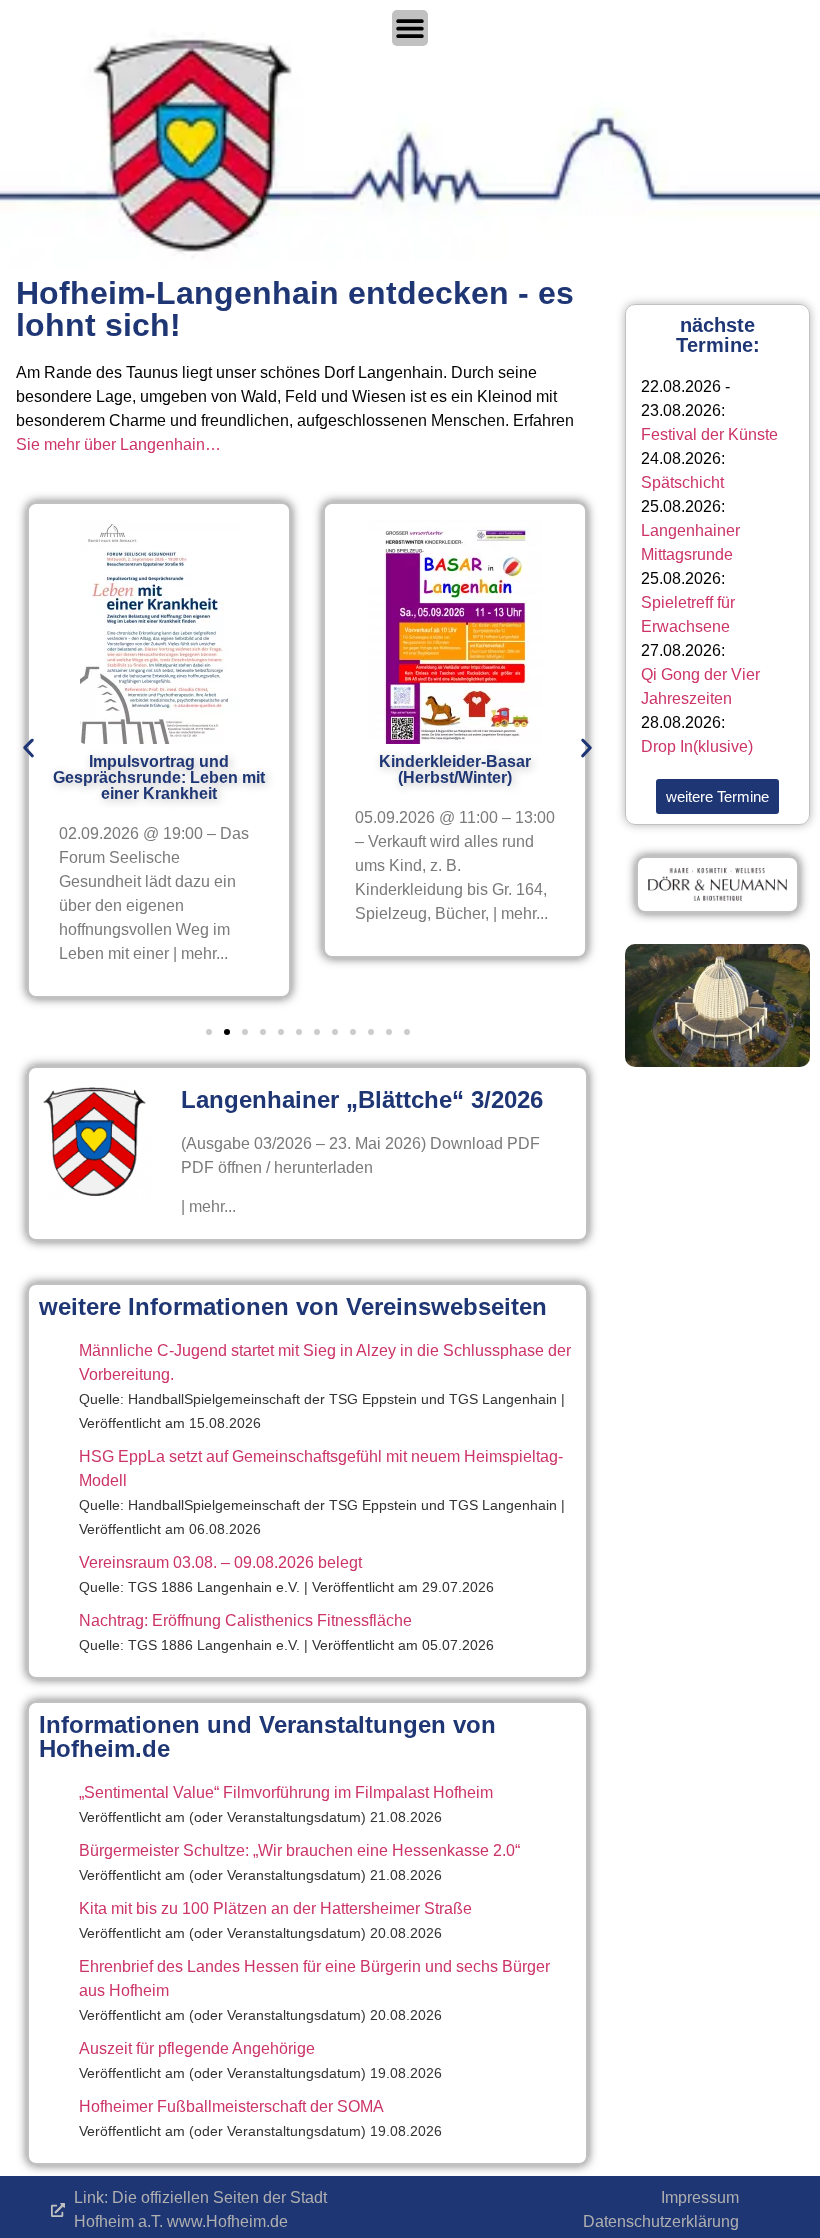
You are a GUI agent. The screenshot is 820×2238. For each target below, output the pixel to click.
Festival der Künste (709, 434)
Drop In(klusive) (697, 746)
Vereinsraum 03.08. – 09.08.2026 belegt (220, 1562)
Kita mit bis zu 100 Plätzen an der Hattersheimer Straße (275, 1908)
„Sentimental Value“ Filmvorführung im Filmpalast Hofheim (286, 1792)
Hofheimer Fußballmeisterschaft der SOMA (231, 2106)
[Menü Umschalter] (410, 28)
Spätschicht (682, 482)
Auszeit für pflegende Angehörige (197, 2048)
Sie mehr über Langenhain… (118, 444)
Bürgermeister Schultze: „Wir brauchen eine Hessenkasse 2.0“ (299, 1850)
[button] (28, 748)
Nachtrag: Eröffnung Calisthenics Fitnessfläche (245, 1620)
